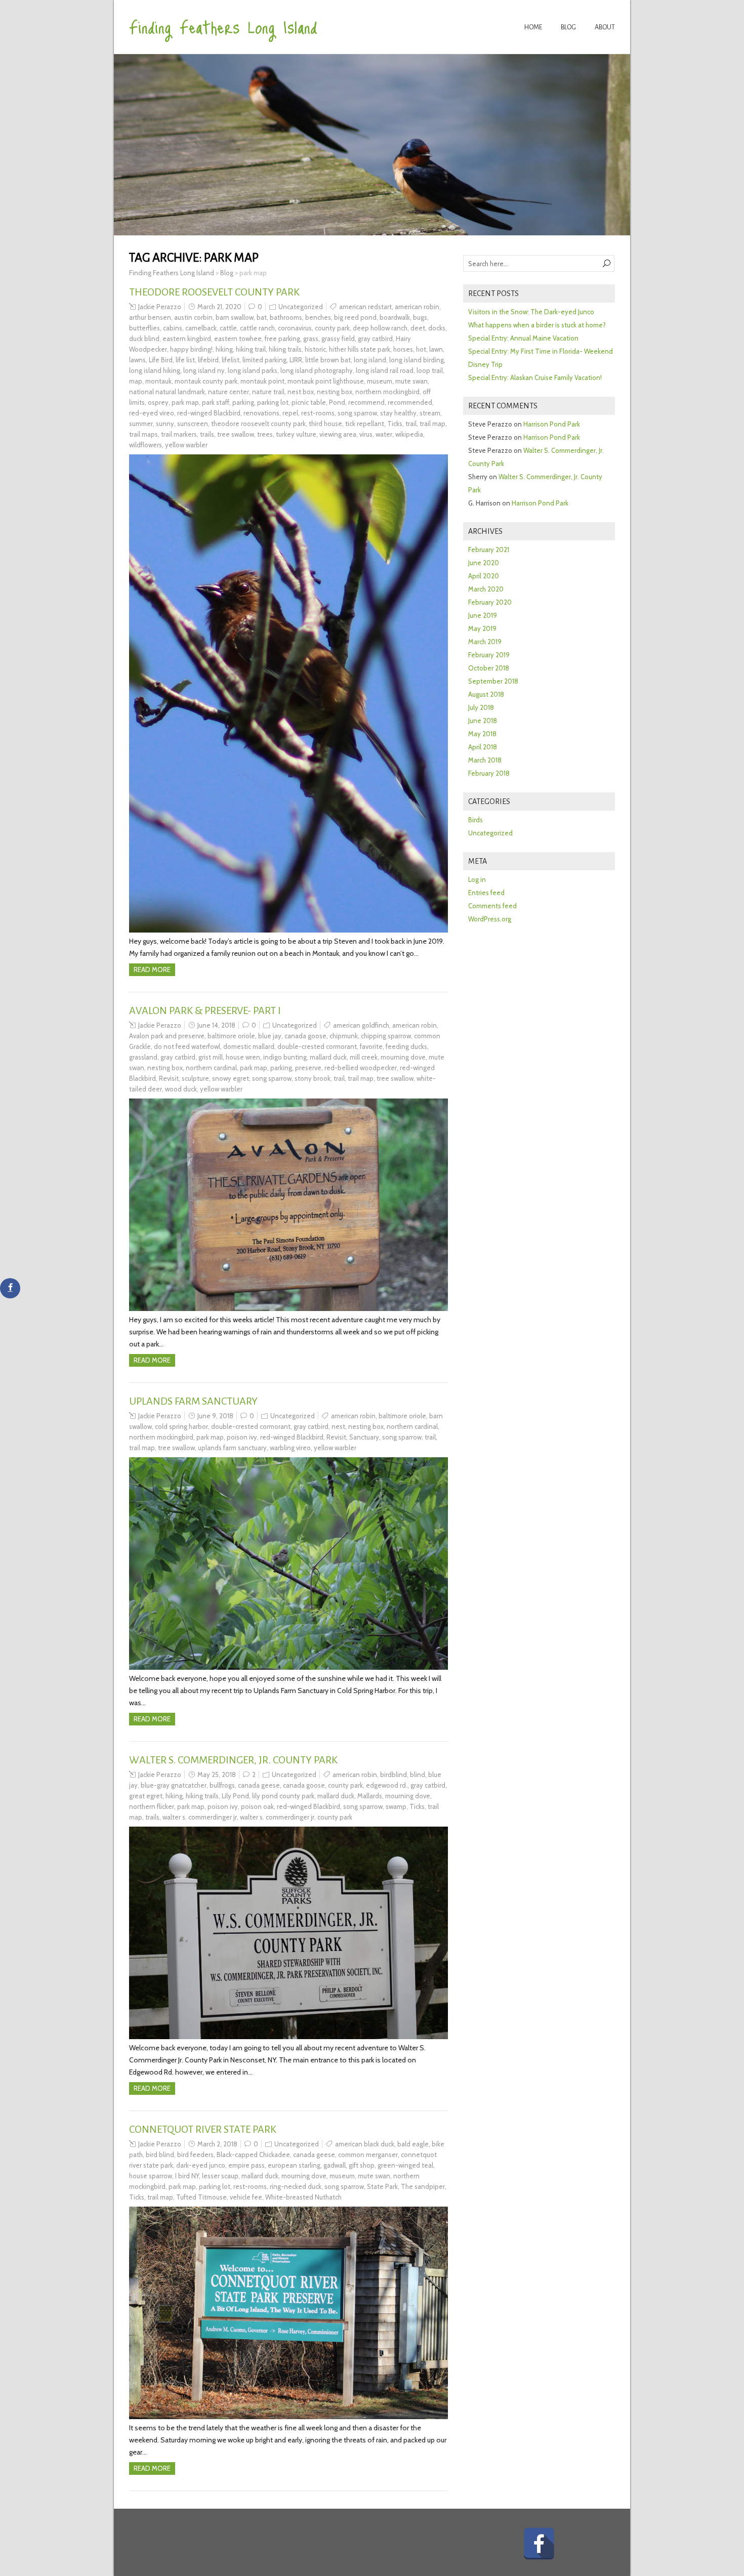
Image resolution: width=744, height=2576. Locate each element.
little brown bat (328, 360)
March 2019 (485, 642)
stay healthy (398, 413)
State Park (382, 2186)
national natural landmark (167, 392)
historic (315, 349)
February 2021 (489, 550)
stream (430, 413)
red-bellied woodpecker (361, 1068)
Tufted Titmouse (201, 2197)
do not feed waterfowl (187, 1046)
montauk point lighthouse (326, 381)
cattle (228, 328)
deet (418, 328)
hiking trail (251, 349)
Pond (337, 402)
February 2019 (489, 655)
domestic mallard (249, 1046)
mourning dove (403, 1057)
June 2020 (484, 563)
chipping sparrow (386, 1036)
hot (421, 349)
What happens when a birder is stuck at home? (537, 325)
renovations (261, 413)
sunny (165, 424)
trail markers (179, 434)
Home (533, 27)
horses (403, 349)
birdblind (394, 1775)
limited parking (264, 360)
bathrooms (286, 317)
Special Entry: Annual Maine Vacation (523, 338)
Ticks (395, 424)
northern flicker (152, 1806)
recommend (366, 402)
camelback (201, 328)
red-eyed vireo (152, 413)
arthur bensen (150, 317)
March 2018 (485, 760)
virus (366, 434)
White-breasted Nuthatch (303, 2197)
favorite (371, 1046)
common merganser (368, 2155)
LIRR (296, 360)
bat (262, 317)
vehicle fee (246, 2197)
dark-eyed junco (201, 2165)
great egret (146, 1796)
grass (311, 339)
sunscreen (193, 424)
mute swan (411, 381)
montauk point (262, 381)
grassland (143, 1057)
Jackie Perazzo (160, 307)
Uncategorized (301, 307)
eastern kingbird (187, 339)
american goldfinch (361, 1025)
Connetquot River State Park (203, 2129)
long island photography (317, 370)
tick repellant (365, 424)
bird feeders (195, 2155)
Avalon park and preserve (167, 1036)
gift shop (362, 2165)
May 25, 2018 (217, 1775)
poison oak (257, 1806)
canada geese (259, 1785)
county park (332, 328)
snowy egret (231, 1078)
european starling (294, 2165)
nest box (301, 392)
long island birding (417, 360)
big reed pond (355, 317)
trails (207, 434)
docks (437, 328)
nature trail (268, 392)
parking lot (273, 402)
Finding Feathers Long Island (223, 26)
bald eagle (413, 2144)
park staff (216, 402)
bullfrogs (222, 1785)
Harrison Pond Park (552, 424)
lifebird (208, 360)
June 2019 (483, 615)
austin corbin (193, 317)
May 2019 (482, 628)
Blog (568, 27)
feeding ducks (406, 1046)
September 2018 (493, 681)
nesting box (335, 392)
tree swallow (236, 434)
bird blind (160, 2155)
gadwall (335, 2165)
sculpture (195, 1078)
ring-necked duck (296, 2186)
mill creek (364, 1057)
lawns (137, 360)
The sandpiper (423, 2186)
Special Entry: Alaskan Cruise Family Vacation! (535, 377)
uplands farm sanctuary (232, 1448)
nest (338, 1426)
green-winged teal (405, 2165)
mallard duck (328, 1057)
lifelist (231, 360)
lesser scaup (220, 2176)
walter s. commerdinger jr (200, 1817)
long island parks (253, 370)
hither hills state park (360, 349)
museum (380, 381)
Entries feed (486, 893)
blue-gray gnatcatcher (174, 1785)
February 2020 (490, 602)
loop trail (430, 370)
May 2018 (482, 734)
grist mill (211, 1057)
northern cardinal (211, 1068)
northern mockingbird (387, 392)
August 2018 (486, 694)
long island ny (204, 370)
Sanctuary (364, 1437)
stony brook (313, 1078)
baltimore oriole (231, 1036)
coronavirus (295, 328)
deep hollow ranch (380, 328)
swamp (396, 1806)
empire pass (246, 2165)
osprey (158, 402)
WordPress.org (490, 919)
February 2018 (489, 773)
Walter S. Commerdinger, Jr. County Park (233, 1760)
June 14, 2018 (216, 1025)
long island (370, 360)
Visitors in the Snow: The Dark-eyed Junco (531, 312)
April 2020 (484, 576)
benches (318, 317)
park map (185, 402)
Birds (476, 820)
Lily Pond (235, 1796)
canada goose (305, 1036)
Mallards (370, 1796)
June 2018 (483, 721)
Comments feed (492, 906)
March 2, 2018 (217, 2144)
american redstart (365, 307)
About (605, 27)
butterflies (144, 328)
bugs (420, 317)
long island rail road (385, 370)
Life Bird (161, 360)
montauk (158, 381)
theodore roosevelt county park (258, 424)
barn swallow (235, 317)
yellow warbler (186, 445)
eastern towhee (238, 339)
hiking (224, 349)
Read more (152, 969)
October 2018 (489, 668)
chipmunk (344, 1036)
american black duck (365, 2144)
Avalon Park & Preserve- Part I (205, 1010)
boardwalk (395, 317)
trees (265, 434)
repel (290, 413)
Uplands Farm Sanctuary (193, 1401)
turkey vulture (296, 434)
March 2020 (486, 589)
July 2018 (481, 707)
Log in (477, 879)
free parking (282, 339)
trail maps (143, 434)
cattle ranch (257, 328)
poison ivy (242, 1437)
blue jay (270, 1036)
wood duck (181, 1089)
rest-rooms (318, 413)
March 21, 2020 (219, 307)
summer (141, 424)
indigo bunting (285, 1057)
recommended (410, 402)
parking (243, 402)
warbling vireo (290, 1448)
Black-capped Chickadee (253, 2155)
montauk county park (206, 381)
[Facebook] (539, 2544)
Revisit (169, 1078)
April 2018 (483, 747)
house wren (243, 1057)
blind (418, 1775)
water (384, 434)
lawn (436, 349)
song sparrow (357, 413)
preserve (308, 1068)
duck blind (144, 339)
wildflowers (146, 445)
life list (185, 360)
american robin (417, 307)
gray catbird (375, 339)
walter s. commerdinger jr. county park (296, 1817)
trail (411, 424)
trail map (432, 424)
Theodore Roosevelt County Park (214, 292)
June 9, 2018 (215, 1416)
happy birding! (191, 349)
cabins (173, 328)
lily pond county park (283, 1796)
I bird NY (187, 2176)
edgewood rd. (387, 1785)
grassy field (338, 339)
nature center (229, 392)
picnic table (309, 402)
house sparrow (151, 2176)
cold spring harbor (181, 1426)
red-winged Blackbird (209, 413)
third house (325, 424)
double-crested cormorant (317, 1046)
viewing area (338, 434)
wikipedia (409, 434)
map (136, 381)
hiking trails (285, 349)
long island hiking (155, 370)
